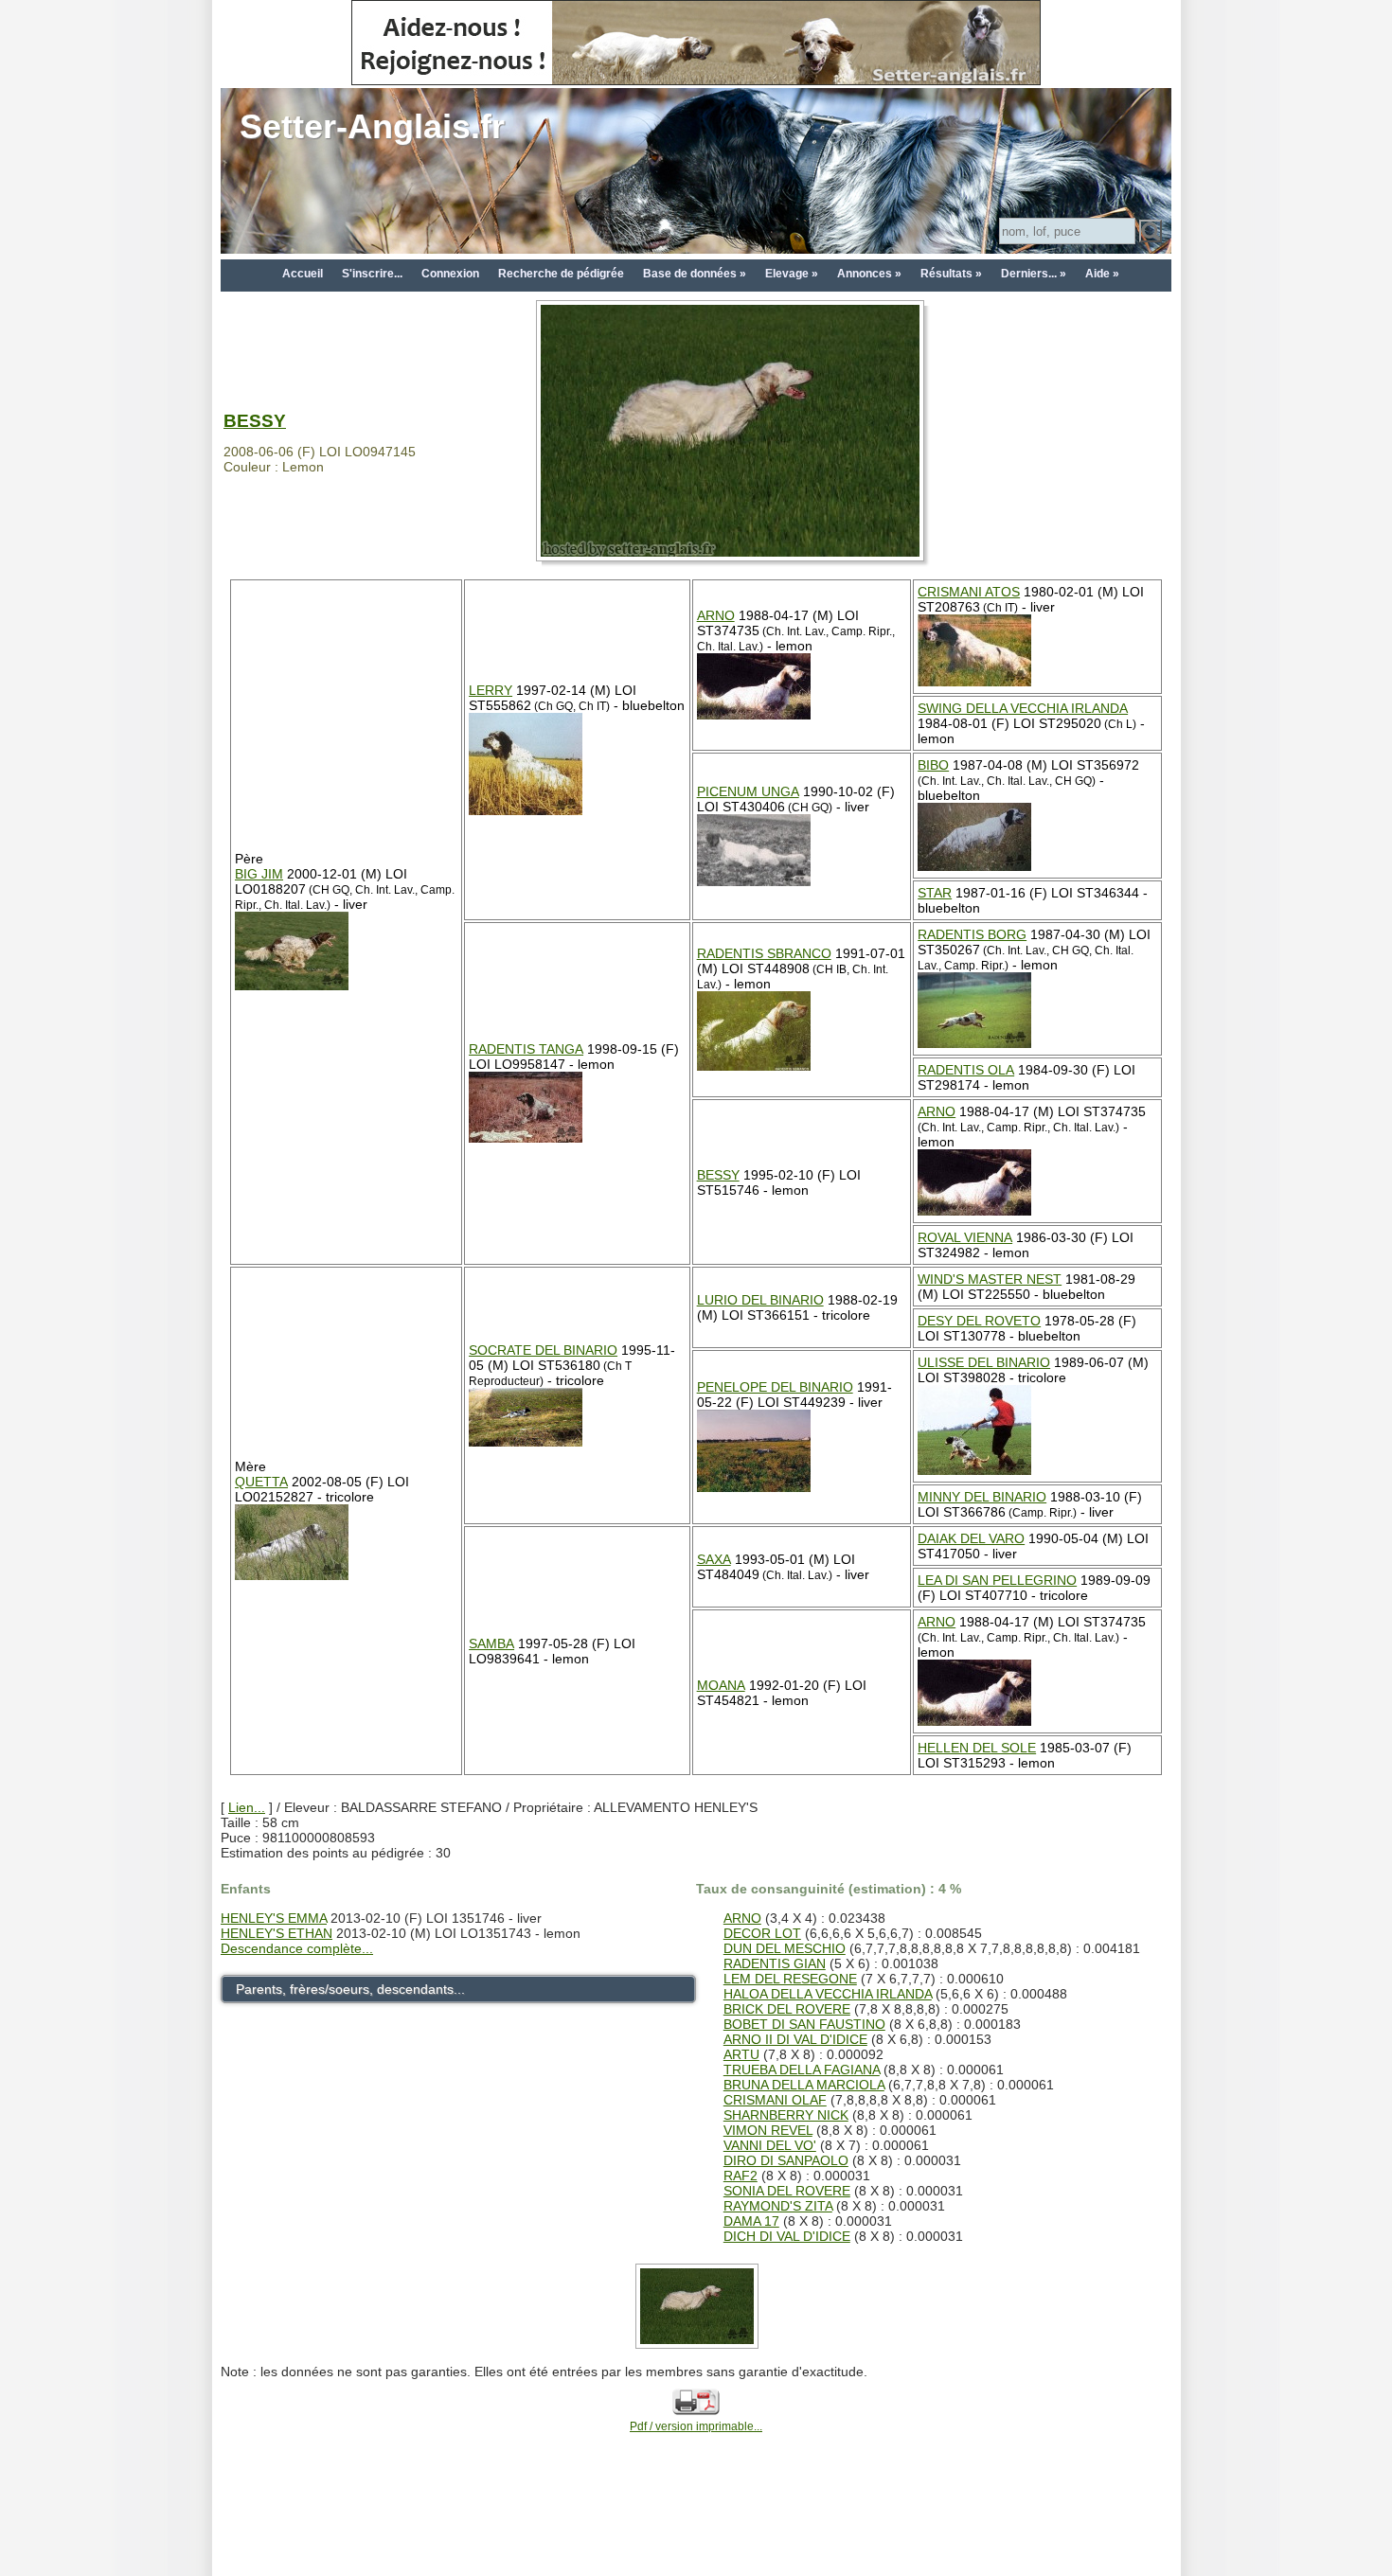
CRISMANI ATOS (969, 592)
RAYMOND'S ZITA (778, 2206)
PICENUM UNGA (748, 791)
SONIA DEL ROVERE (787, 2191)
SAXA (714, 1559)
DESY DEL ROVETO (979, 1321)
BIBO (933, 765)
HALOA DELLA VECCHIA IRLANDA (828, 1994)
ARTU (741, 2054)
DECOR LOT (762, 1933)
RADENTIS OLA (966, 1070)
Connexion (450, 274)
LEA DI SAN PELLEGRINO (997, 1580)
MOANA (721, 1685)
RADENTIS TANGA (526, 1049)
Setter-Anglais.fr (372, 126)
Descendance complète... (297, 1948)
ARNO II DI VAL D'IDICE (795, 2039)
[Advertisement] (696, 2531)
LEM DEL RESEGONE (790, 1979)
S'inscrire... (372, 274)
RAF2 (741, 2176)
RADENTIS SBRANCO (764, 953)
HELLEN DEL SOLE (977, 1748)
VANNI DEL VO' (770, 2145)
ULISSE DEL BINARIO (984, 1362)
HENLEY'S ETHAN (277, 1933)
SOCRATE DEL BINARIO (543, 1350)
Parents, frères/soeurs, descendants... (350, 1989)
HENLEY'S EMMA (274, 1918)
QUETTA (261, 1482)
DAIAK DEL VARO (971, 1538)
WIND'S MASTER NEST (990, 1279)
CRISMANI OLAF (775, 2100)
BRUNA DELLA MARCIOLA (804, 2085)
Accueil (303, 274)
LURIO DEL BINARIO (760, 1300)
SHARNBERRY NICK (786, 2115)
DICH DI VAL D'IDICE (787, 2236)
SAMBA (491, 1643)
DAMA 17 (751, 2221)
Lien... (247, 1807)
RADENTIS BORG (972, 934)
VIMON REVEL (768, 2130)
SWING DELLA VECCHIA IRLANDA (1023, 708)
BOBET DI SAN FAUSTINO (804, 2024)
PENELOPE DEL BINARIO (775, 1387)
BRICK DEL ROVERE (787, 2009)
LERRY (491, 690)
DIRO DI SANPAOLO (786, 2160)
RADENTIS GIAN (775, 1963)
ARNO (716, 615)
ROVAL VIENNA (965, 1237)
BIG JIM (259, 874)
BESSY (255, 421)
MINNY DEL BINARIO (982, 1497)
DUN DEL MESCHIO (785, 1948)
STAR (935, 893)
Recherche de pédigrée (561, 274)
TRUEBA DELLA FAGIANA (802, 2070)
